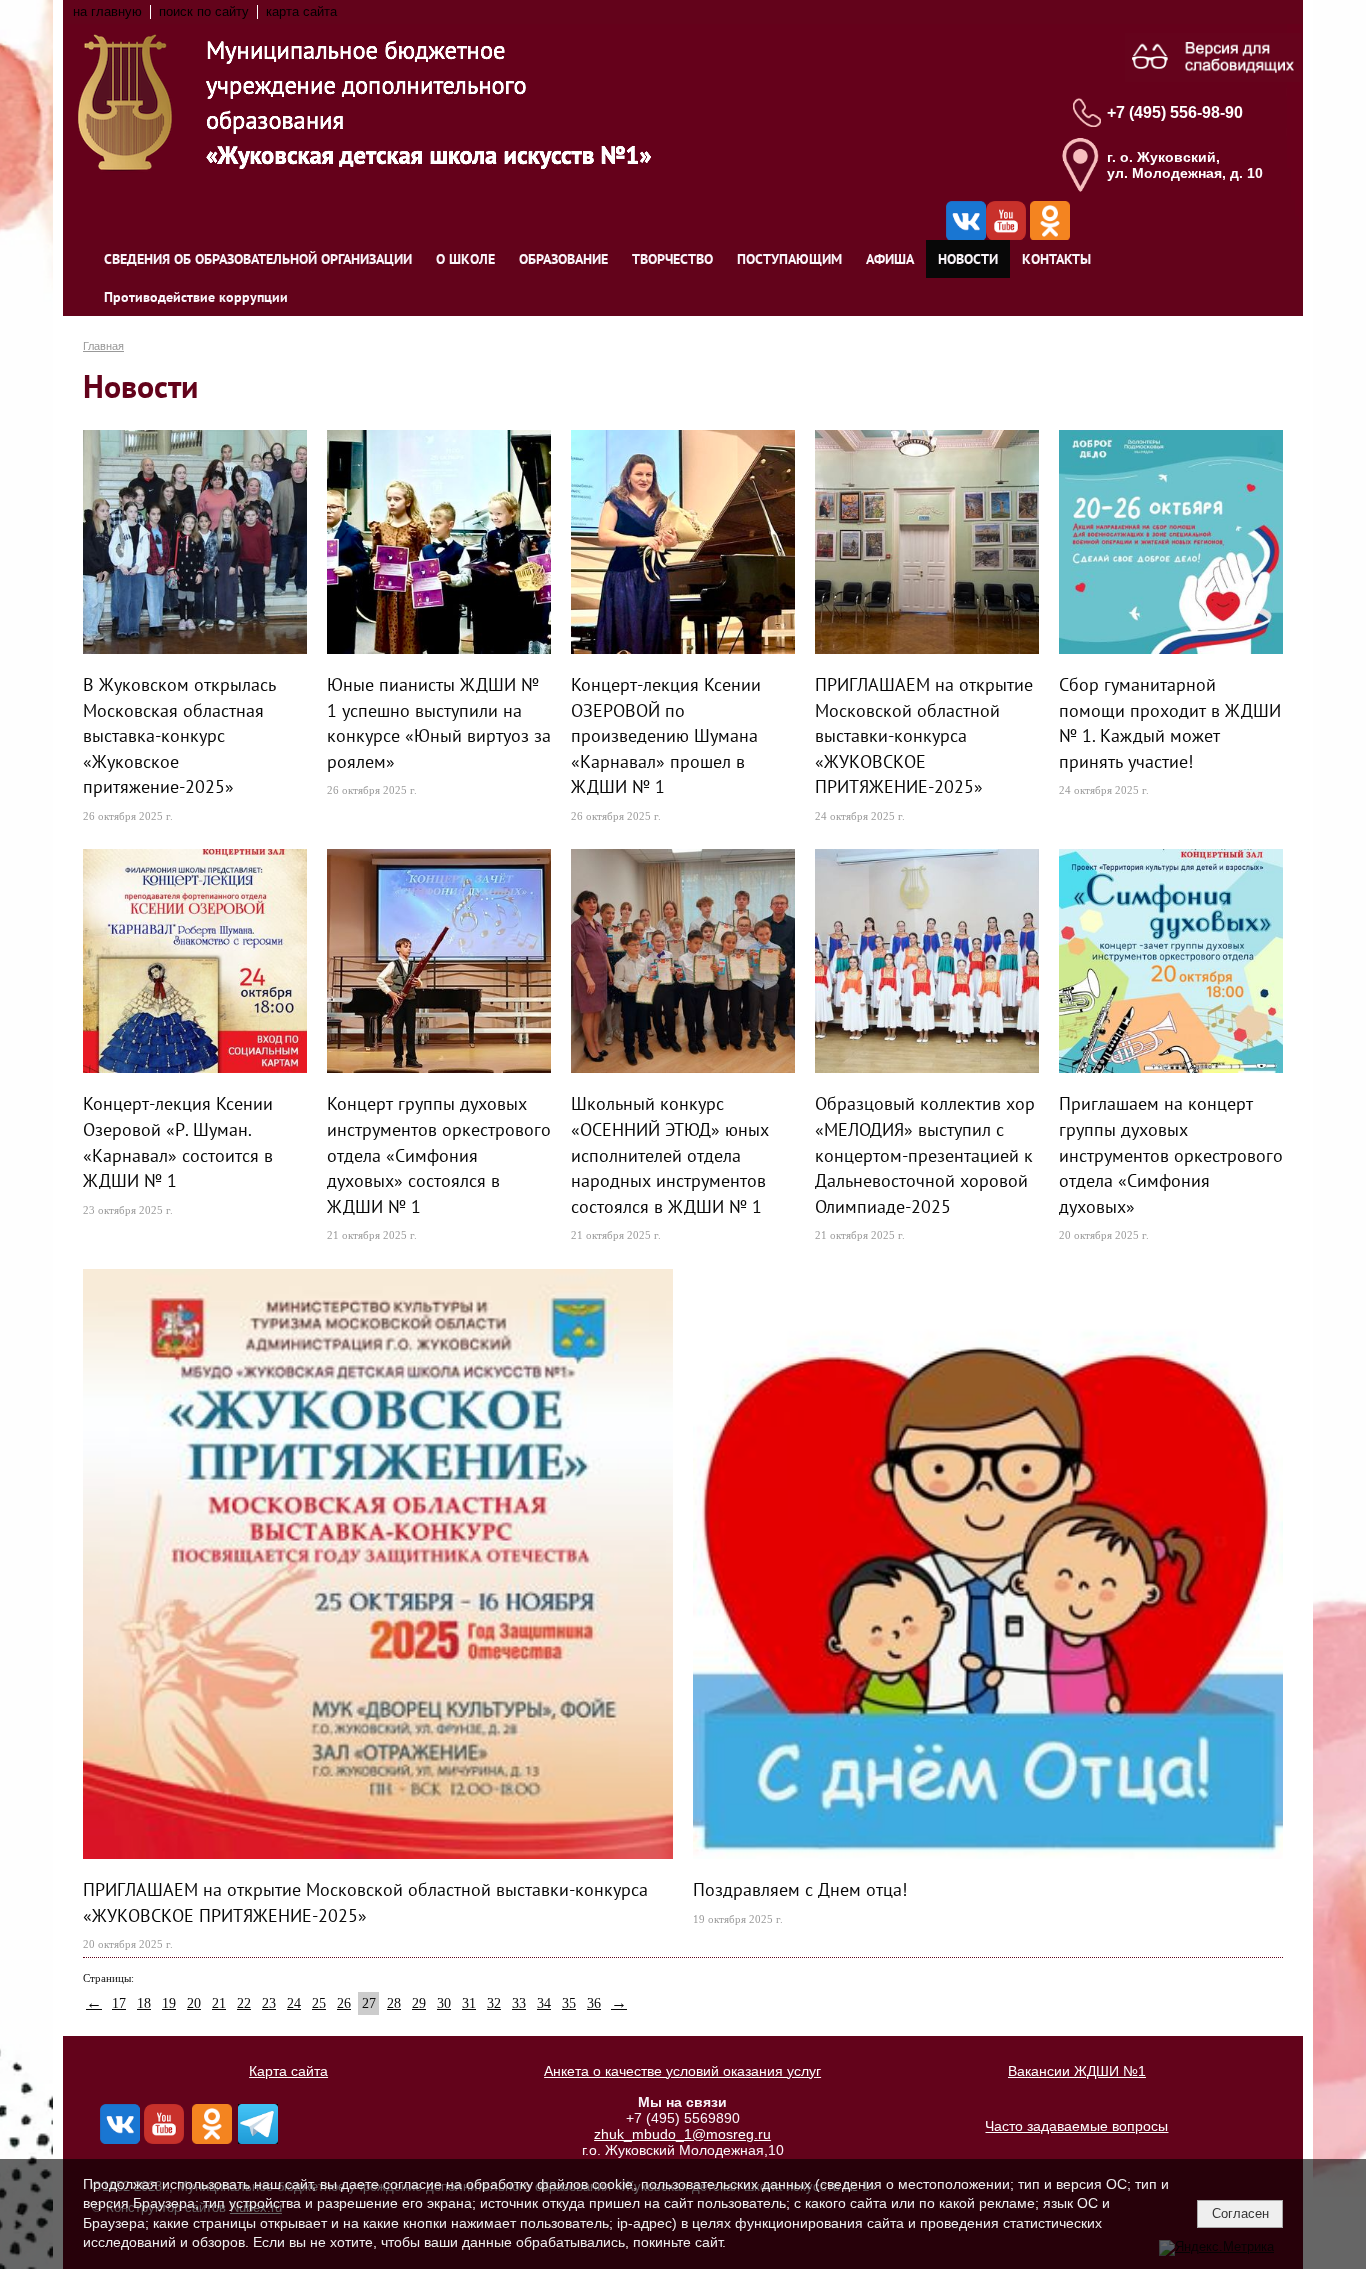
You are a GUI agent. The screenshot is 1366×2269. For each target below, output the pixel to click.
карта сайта (301, 12)
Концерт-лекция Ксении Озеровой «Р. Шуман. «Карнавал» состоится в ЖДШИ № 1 (178, 1141)
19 (169, 2003)
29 (419, 2003)
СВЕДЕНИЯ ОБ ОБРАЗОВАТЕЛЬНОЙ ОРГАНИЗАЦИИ (258, 259)
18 (144, 2003)
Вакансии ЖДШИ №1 (1077, 2071)
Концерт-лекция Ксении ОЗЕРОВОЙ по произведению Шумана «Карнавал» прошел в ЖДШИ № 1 (666, 735)
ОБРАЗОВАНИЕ (563, 259)
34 (544, 2003)
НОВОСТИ (968, 259)
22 (244, 2003)
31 (469, 2003)
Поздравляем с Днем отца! (800, 1889)
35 (569, 2003)
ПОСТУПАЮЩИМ (789, 259)
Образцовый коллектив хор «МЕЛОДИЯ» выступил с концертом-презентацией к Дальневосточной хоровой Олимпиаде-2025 (925, 1154)
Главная (103, 346)
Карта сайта (288, 2071)
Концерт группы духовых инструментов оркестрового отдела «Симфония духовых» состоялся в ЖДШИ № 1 (439, 1154)
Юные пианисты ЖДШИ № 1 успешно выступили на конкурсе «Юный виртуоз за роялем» (439, 722)
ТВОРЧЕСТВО (672, 259)
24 (294, 2003)
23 (269, 2003)
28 (394, 2003)
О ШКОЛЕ (465, 259)
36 (594, 2003)
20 (194, 2003)
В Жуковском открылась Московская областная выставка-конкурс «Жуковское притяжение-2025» (179, 735)
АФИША (890, 259)
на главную (107, 12)
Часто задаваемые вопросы (1076, 2126)
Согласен (1240, 2213)
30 (444, 2003)
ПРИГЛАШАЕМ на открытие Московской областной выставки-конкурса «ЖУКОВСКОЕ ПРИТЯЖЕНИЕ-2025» (924, 735)
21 (219, 2003)
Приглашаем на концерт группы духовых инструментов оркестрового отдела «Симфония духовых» (1171, 1154)
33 (519, 2003)
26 (344, 2003)
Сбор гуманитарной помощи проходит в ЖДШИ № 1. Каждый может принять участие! (1170, 722)
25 (319, 2003)
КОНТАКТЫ (1056, 259)
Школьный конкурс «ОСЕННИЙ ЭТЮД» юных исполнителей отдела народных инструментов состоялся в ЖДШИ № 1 (670, 1154)
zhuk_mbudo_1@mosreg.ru (682, 2134)
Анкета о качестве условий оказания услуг (682, 2071)
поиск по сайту (204, 12)
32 (494, 2003)
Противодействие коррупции (196, 297)
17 (119, 2003)
